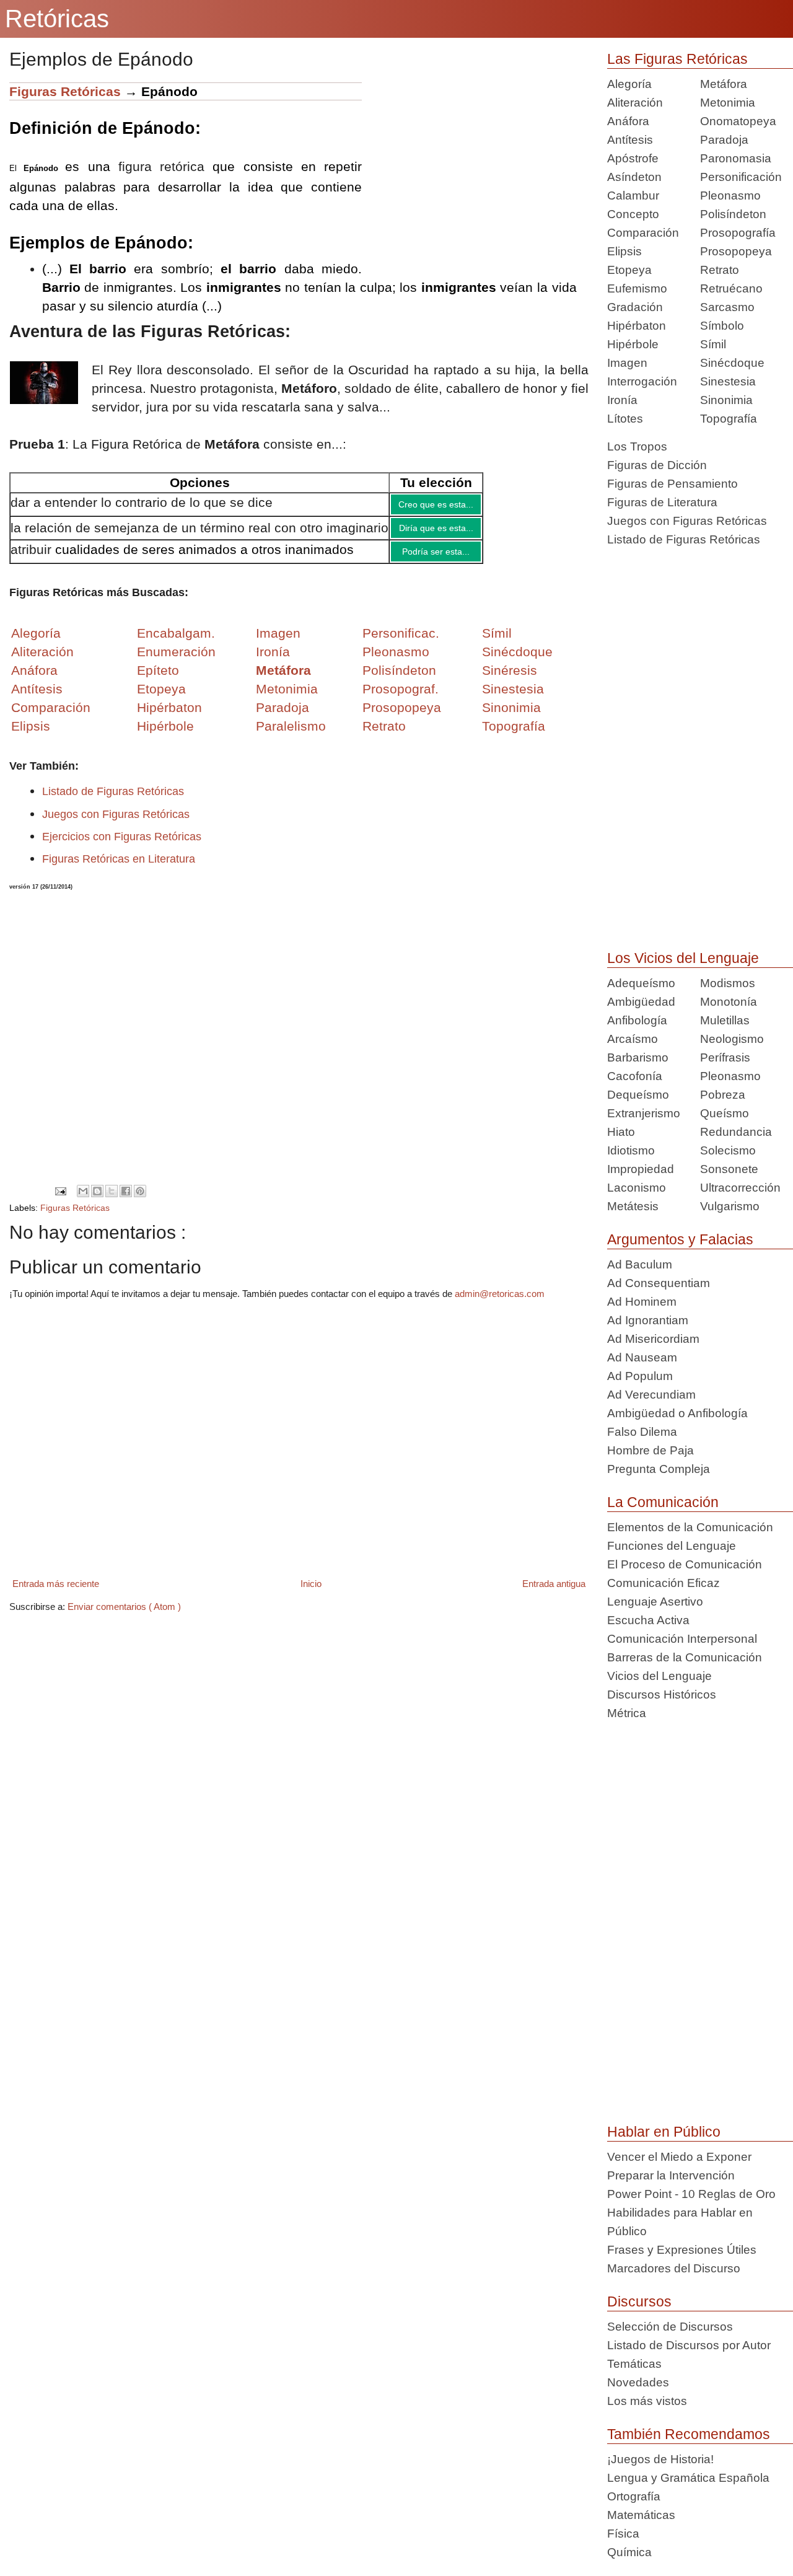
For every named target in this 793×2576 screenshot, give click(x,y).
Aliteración (635, 103)
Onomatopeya (738, 121)
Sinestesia (728, 381)
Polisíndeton (733, 214)
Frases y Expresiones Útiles (682, 2250)
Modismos (728, 983)
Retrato (720, 270)
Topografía (729, 419)
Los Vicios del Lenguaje (683, 958)
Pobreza (723, 1095)
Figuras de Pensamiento (673, 484)
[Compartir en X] (112, 1200)
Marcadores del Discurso (674, 2268)
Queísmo (725, 1113)
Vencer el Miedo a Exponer (679, 2157)
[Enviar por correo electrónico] (83, 1200)
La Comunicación (663, 1502)
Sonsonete (729, 1169)
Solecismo (728, 1150)
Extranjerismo (644, 1113)
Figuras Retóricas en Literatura (119, 868)
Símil (713, 344)
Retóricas (57, 19)
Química (629, 2552)
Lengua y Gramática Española (688, 2478)
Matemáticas (641, 2515)
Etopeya (629, 270)
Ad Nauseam (642, 1357)
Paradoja (283, 717)
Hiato (621, 1132)
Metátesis (633, 1206)
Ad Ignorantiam (648, 1320)
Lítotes (625, 419)
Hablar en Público (664, 2132)
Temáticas (634, 2364)
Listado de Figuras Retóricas (113, 801)
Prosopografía (738, 233)
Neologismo (732, 1039)
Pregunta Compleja (659, 1469)
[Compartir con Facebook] (126, 1200)
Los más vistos (647, 2401)
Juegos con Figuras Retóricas (116, 824)
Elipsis (31, 735)
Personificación (741, 177)
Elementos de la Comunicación (690, 1527)
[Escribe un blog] (97, 1200)
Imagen (627, 363)
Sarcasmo (727, 307)
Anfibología (637, 1020)
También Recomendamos (689, 2434)
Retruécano (731, 288)
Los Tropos (637, 446)
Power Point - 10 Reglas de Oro (691, 2194)
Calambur (633, 196)
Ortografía (634, 2496)
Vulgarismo (730, 1206)
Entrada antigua (554, 1593)
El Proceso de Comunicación (685, 1564)
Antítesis (630, 140)
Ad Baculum (640, 1264)
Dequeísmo (638, 1095)
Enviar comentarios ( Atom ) (124, 1616)
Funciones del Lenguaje (672, 1546)
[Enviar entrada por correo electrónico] (60, 1200)
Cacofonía (635, 1076)
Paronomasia (736, 158)
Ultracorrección (740, 1188)
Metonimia (287, 698)
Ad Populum (640, 1376)
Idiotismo (631, 1150)
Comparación (51, 717)
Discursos (639, 2301)
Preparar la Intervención (671, 2175)
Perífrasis (725, 1057)
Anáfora (628, 121)
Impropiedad (641, 1169)
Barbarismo (638, 1057)
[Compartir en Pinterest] (140, 1200)
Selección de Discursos (670, 2327)
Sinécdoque (732, 363)
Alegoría (629, 84)
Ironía (622, 400)
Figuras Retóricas (65, 91)
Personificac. (401, 642)
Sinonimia (726, 400)
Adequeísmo (641, 983)
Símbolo (722, 326)
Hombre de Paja (651, 1450)
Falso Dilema (642, 1432)
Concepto (633, 214)
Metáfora (724, 84)
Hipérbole (633, 344)
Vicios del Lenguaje (659, 1676)
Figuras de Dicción (657, 465)
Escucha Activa (648, 1620)
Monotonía (729, 1002)
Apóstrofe (633, 158)
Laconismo (637, 1188)
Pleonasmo (730, 196)
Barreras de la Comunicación (685, 1657)
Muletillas (725, 1020)
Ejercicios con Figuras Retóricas (122, 846)
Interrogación (642, 381)
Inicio (311, 1593)
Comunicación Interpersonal (682, 1639)
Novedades (638, 2382)
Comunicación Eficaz (664, 1583)
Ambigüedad (641, 1002)
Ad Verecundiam (651, 1395)
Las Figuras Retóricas (677, 59)
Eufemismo (637, 288)
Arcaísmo (633, 1039)
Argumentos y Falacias (680, 1239)
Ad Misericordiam (653, 1339)
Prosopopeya (736, 251)
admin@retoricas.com (500, 1303)
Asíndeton (634, 177)
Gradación (635, 307)
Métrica (627, 1713)
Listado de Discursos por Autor (689, 2345)
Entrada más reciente (56, 1593)
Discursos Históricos (662, 1695)
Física (623, 2534)
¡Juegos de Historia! (660, 2459)
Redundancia (736, 1132)
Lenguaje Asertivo (655, 1602)
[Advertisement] (475, 169)
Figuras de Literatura (662, 502)
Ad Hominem (642, 1302)
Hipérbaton (637, 326)
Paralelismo (291, 735)
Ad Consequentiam (659, 1283)
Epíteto (158, 679)
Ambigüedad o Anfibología (677, 1413)
